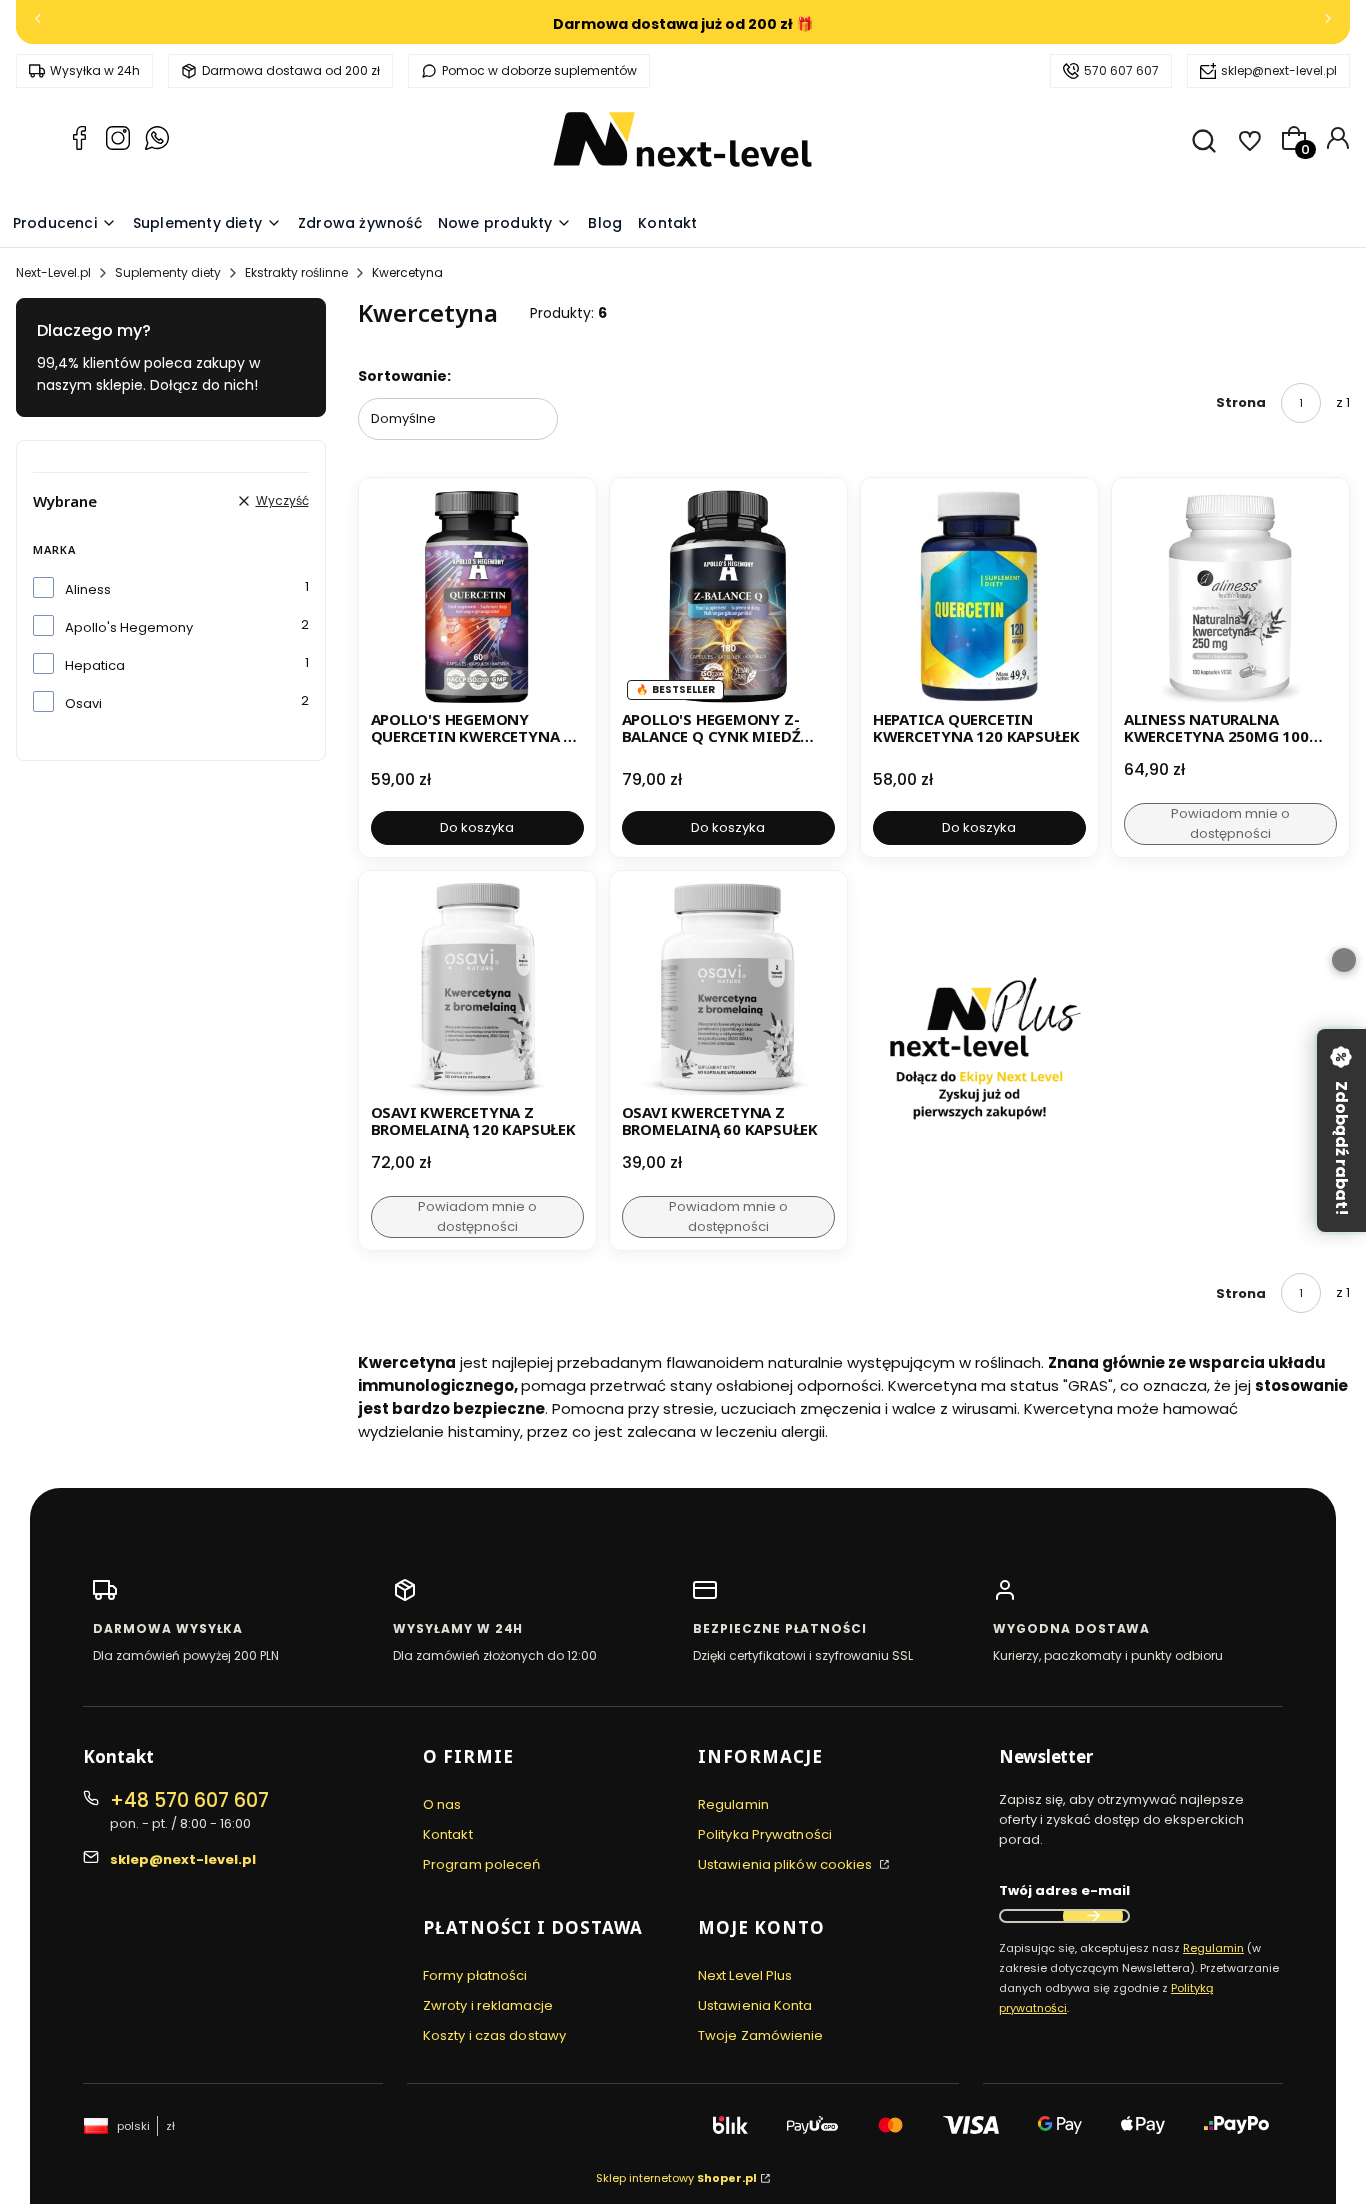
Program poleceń (482, 1864)
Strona (1241, 402)
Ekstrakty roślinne (296, 272)
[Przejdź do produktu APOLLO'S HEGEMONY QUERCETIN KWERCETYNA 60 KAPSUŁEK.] (477, 596)
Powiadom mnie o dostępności (1230, 823)
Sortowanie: (404, 376)
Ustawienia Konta (755, 2005)
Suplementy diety (168, 272)
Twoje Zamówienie (761, 2035)
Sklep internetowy (676, 2178)
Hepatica (95, 665)
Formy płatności (475, 1975)
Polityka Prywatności (765, 1834)
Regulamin (733, 1804)
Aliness (88, 589)
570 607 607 (1121, 70)
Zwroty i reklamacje (488, 2005)
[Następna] (1328, 22)
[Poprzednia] (38, 22)
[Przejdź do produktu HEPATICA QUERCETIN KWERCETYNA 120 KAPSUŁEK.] (979, 596)
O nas (442, 1804)
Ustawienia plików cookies (787, 1864)
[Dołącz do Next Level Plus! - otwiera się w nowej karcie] (979, 1060)
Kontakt (448, 1834)
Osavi (83, 703)
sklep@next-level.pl (1279, 70)
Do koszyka (477, 827)
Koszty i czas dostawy (494, 2035)
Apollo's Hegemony (129, 627)
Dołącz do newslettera (1093, 1916)
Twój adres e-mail (1064, 1890)
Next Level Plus (745, 1975)
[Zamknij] (1344, 960)
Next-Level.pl (53, 272)
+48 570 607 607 (189, 1800)
